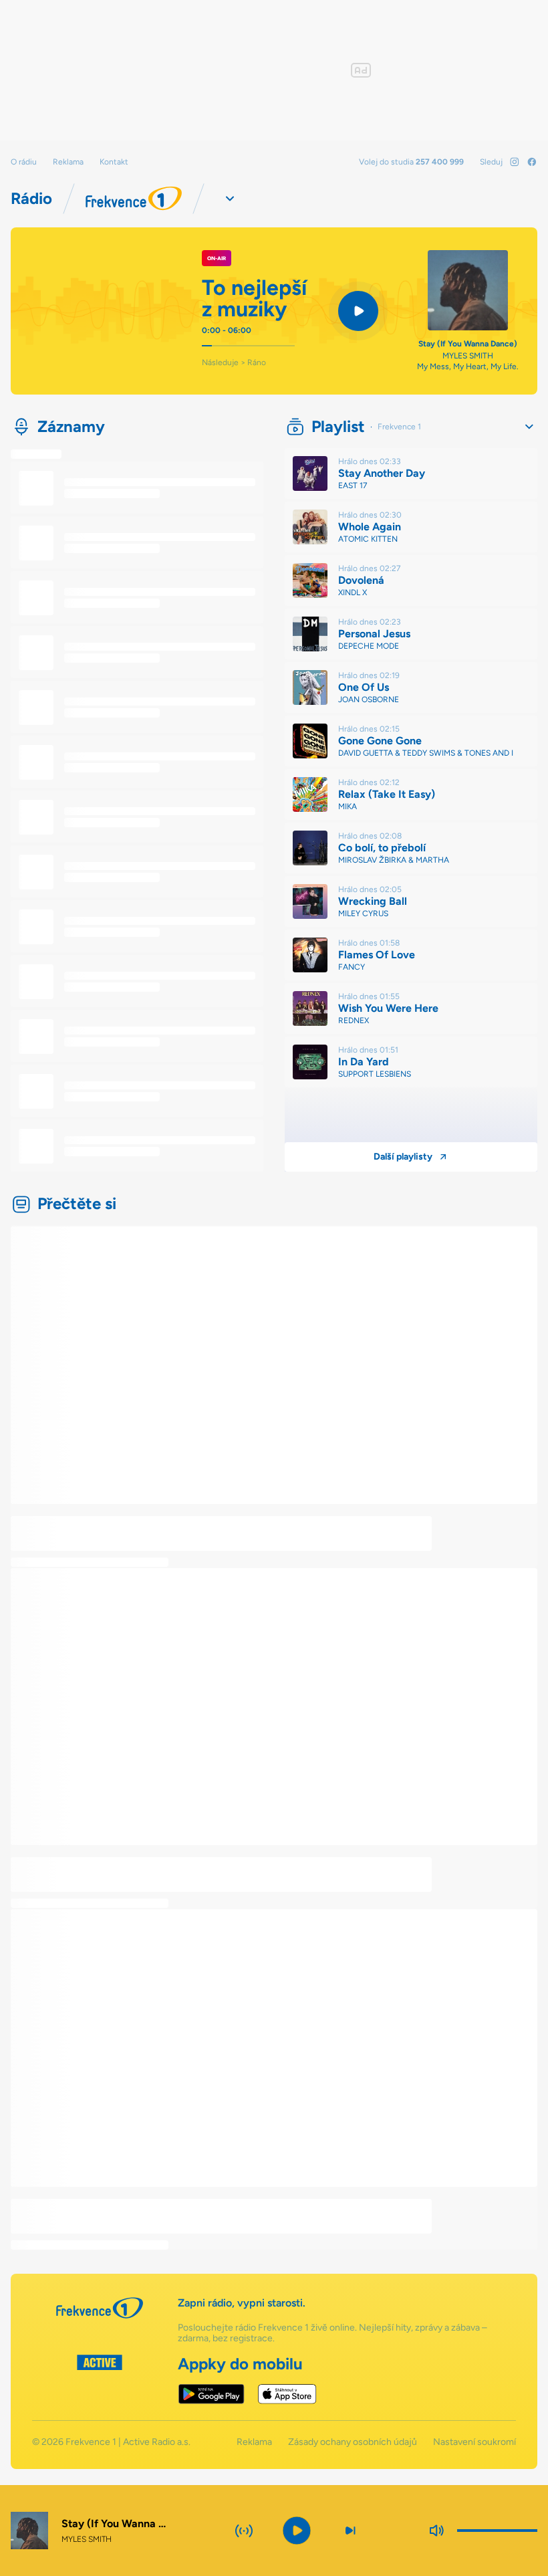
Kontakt (114, 162)
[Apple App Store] (287, 2394)
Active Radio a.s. (157, 2442)
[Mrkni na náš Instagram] (515, 162)
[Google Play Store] (212, 2394)
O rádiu (24, 162)
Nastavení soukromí (474, 2442)
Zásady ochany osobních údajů (353, 2442)
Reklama (68, 162)
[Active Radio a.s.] (100, 2379)
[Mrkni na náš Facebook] (532, 162)
